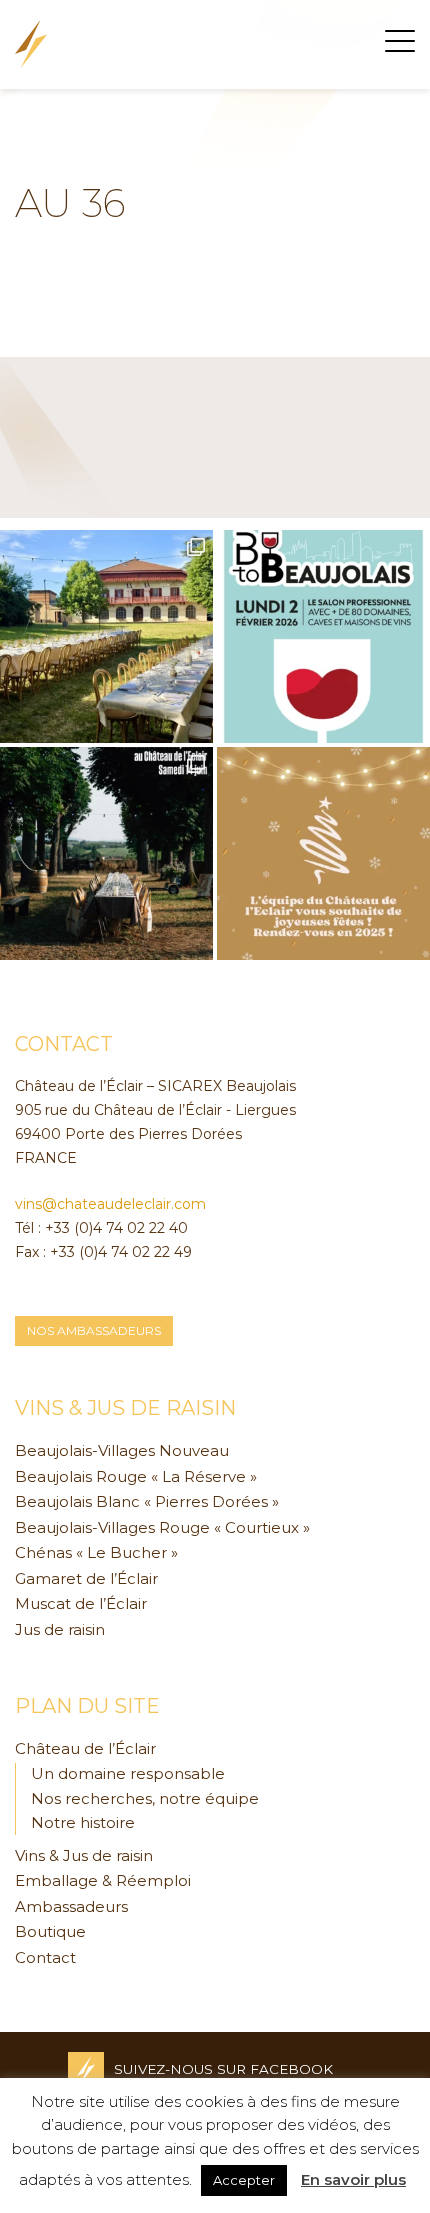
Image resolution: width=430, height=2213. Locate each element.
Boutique (50, 1931)
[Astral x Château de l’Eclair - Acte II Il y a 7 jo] (106, 636)
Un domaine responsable (128, 1773)
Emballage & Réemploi (103, 1880)
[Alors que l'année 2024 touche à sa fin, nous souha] (323, 853)
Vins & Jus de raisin (84, 1855)
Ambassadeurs (71, 1906)
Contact (45, 1957)
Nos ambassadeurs (94, 1330)
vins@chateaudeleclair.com (110, 1204)
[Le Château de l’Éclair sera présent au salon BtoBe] (323, 636)
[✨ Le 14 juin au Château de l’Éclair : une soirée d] (106, 853)
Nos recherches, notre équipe (145, 1798)
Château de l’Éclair (85, 1748)
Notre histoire (83, 1822)
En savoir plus (353, 2179)
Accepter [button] (244, 2180)
